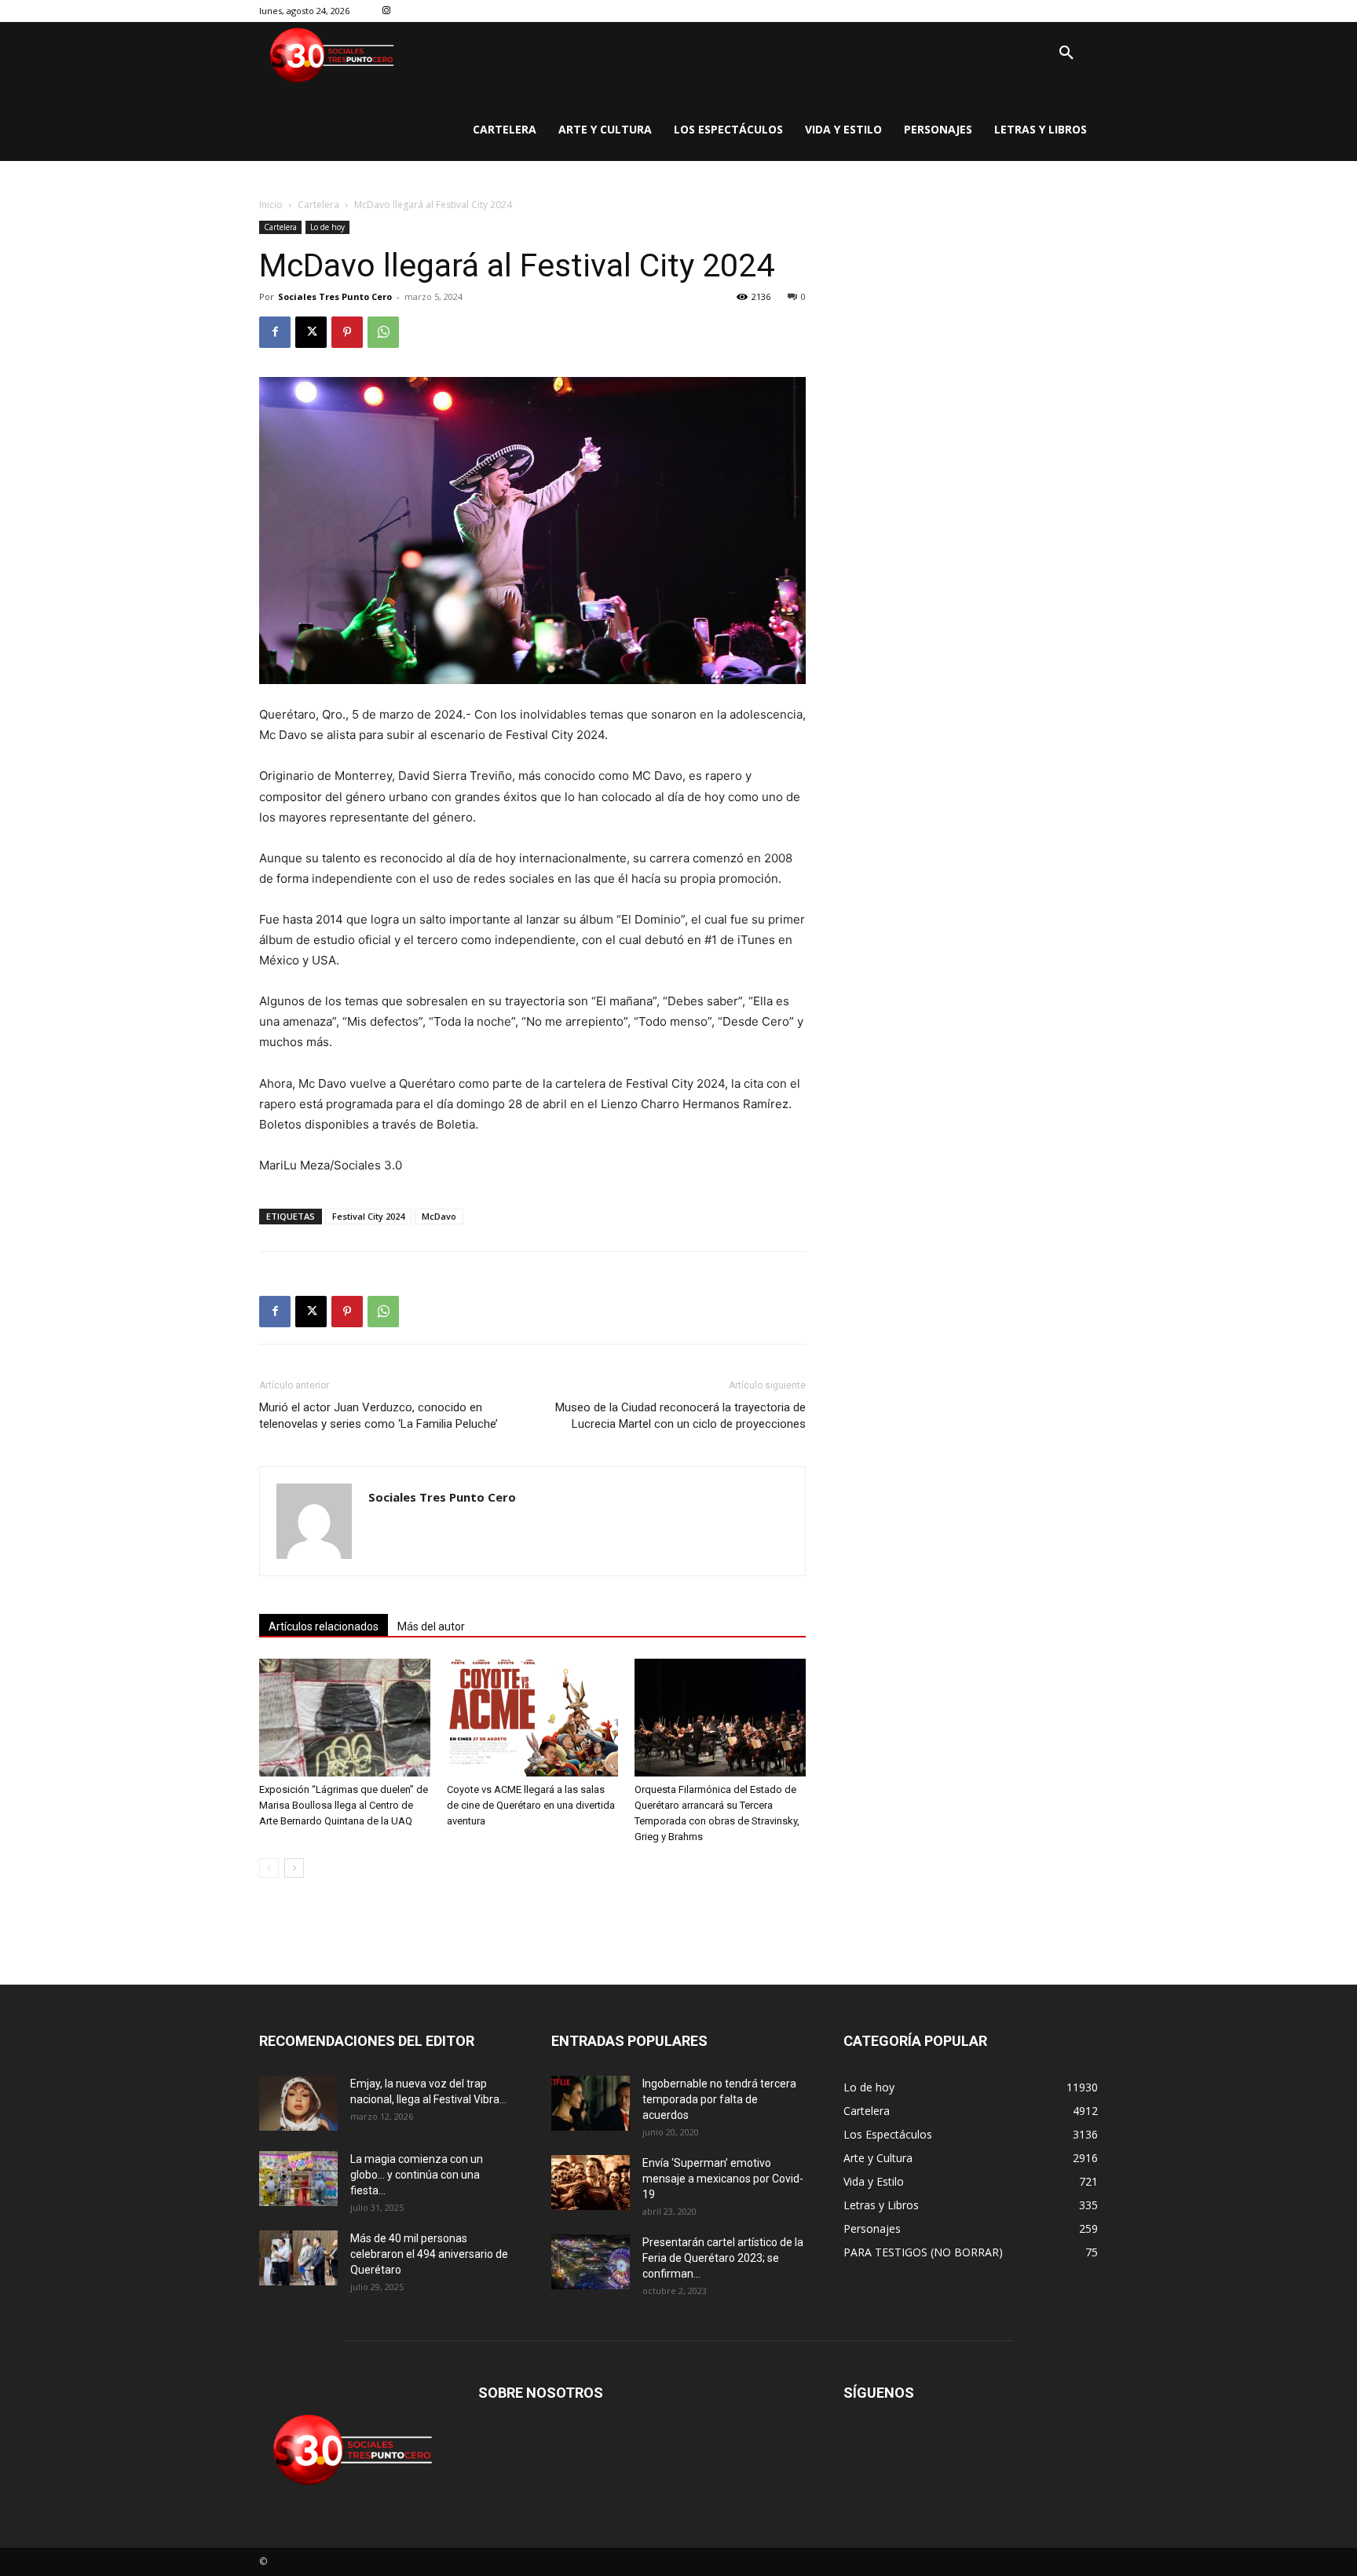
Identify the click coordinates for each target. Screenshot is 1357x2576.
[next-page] (294, 1868)
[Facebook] (275, 332)
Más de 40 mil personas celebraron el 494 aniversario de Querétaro (429, 2254)
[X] (311, 332)
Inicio (271, 205)
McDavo (439, 1216)
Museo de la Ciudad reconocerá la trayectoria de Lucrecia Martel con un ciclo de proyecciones (680, 1416)
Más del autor (431, 1626)
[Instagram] (387, 11)
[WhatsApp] (383, 332)
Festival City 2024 (368, 1216)
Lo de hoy (327, 227)
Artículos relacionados (324, 1626)
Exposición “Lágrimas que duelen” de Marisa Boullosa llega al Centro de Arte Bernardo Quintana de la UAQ (344, 1805)
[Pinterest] (347, 332)
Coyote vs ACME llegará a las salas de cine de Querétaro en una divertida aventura (531, 1805)
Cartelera (318, 205)
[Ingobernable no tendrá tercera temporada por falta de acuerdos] (591, 2103)
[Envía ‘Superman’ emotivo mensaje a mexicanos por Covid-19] (591, 2183)
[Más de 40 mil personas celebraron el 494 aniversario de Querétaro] (298, 2258)
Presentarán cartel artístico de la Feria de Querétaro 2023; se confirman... (723, 2258)
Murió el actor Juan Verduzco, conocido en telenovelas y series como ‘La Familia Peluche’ (379, 1416)
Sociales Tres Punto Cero (335, 296)
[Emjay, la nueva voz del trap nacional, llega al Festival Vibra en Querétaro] (298, 2103)
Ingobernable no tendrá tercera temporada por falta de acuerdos (719, 2099)
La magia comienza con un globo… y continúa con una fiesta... (417, 2175)
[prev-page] (269, 1868)
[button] (1066, 53)
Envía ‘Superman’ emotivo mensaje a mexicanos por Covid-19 (723, 2179)
